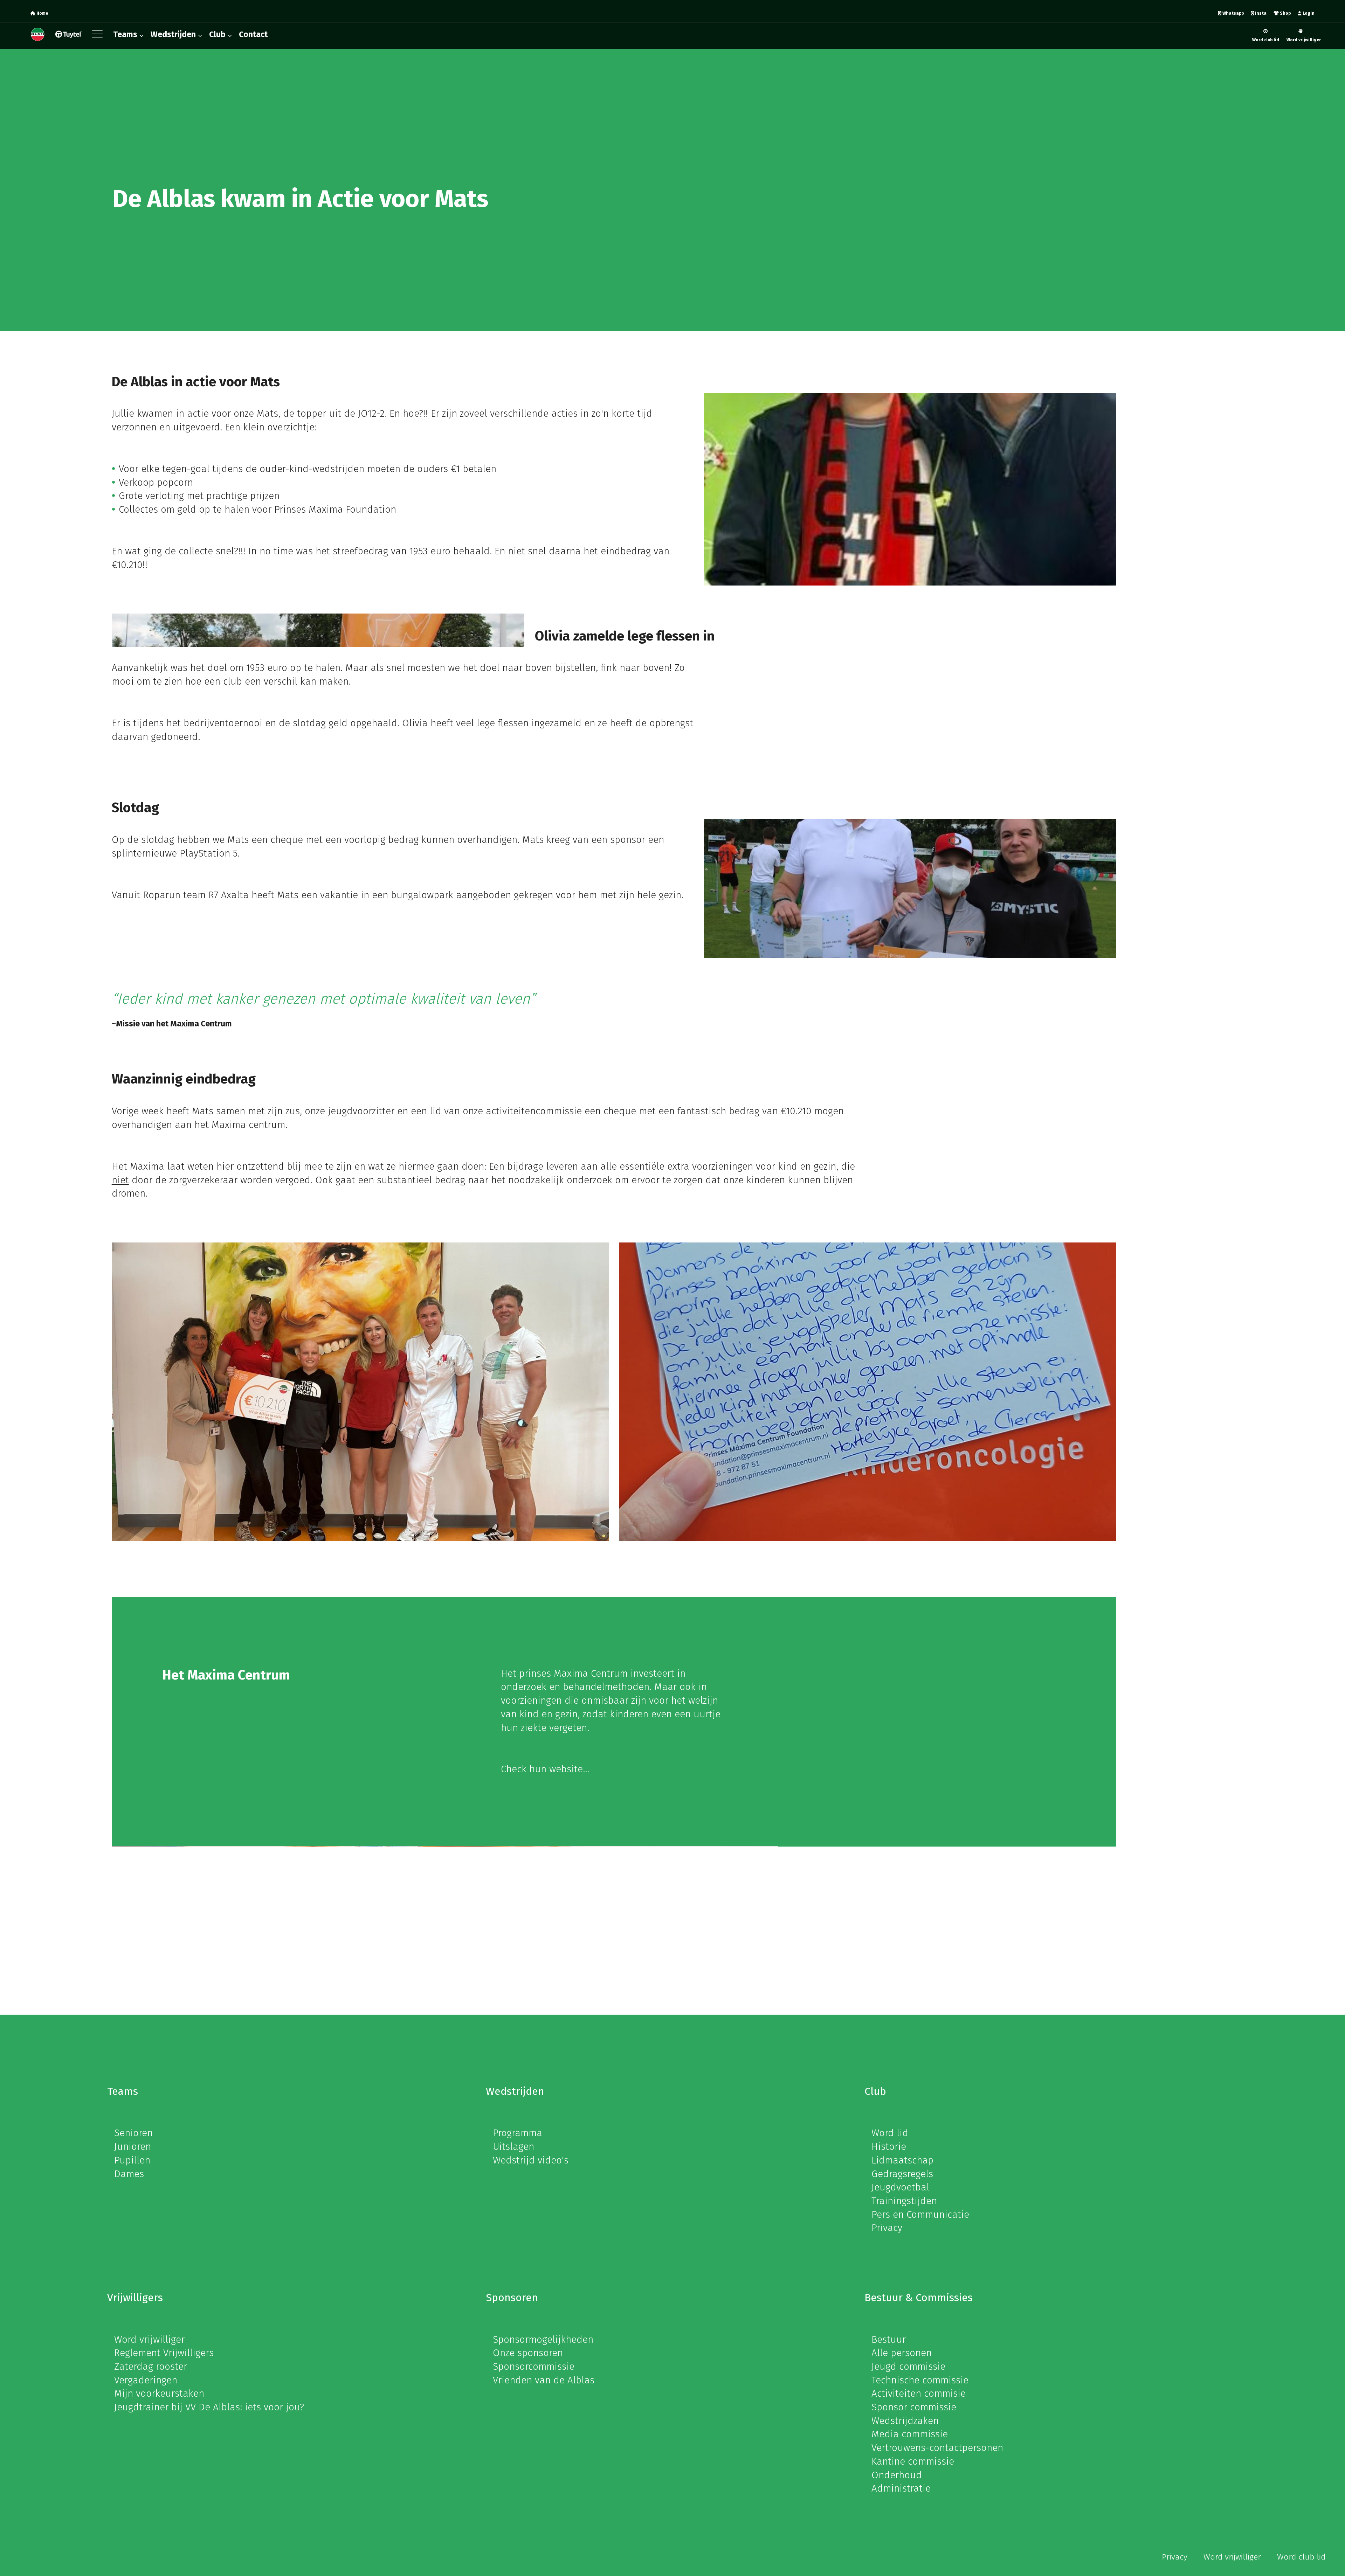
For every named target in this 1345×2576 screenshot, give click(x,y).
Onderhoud (897, 2475)
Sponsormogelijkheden (543, 2339)
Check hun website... (545, 1769)
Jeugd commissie (908, 2366)
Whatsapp (1233, 13)
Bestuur (889, 2339)
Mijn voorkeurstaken (159, 2393)
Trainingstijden (904, 2201)
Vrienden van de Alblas (544, 2380)
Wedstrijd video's (531, 2160)
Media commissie (910, 2434)
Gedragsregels (902, 2174)
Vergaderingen (146, 2380)
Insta (1260, 13)
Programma (518, 2133)
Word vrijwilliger (1304, 40)
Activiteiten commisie (919, 2393)
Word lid (890, 2133)
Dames (129, 2174)
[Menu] (99, 36)
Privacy (887, 2228)
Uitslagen (513, 2146)
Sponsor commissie (914, 2407)
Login (1308, 13)
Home (42, 13)
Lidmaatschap (902, 2160)
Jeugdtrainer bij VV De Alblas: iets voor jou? (209, 2407)
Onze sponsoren (528, 2353)
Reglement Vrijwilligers (164, 2353)
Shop (1285, 13)
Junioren (133, 2146)
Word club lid (1266, 40)
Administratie (901, 2488)
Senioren (133, 2133)
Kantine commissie (913, 2461)
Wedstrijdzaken (905, 2421)
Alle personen (902, 2353)
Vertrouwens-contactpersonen (937, 2448)
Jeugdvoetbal (900, 2187)
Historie (889, 2146)
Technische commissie (920, 2380)
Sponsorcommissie (534, 2366)
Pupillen (132, 2160)
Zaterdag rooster (151, 2366)
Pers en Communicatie (920, 2214)
